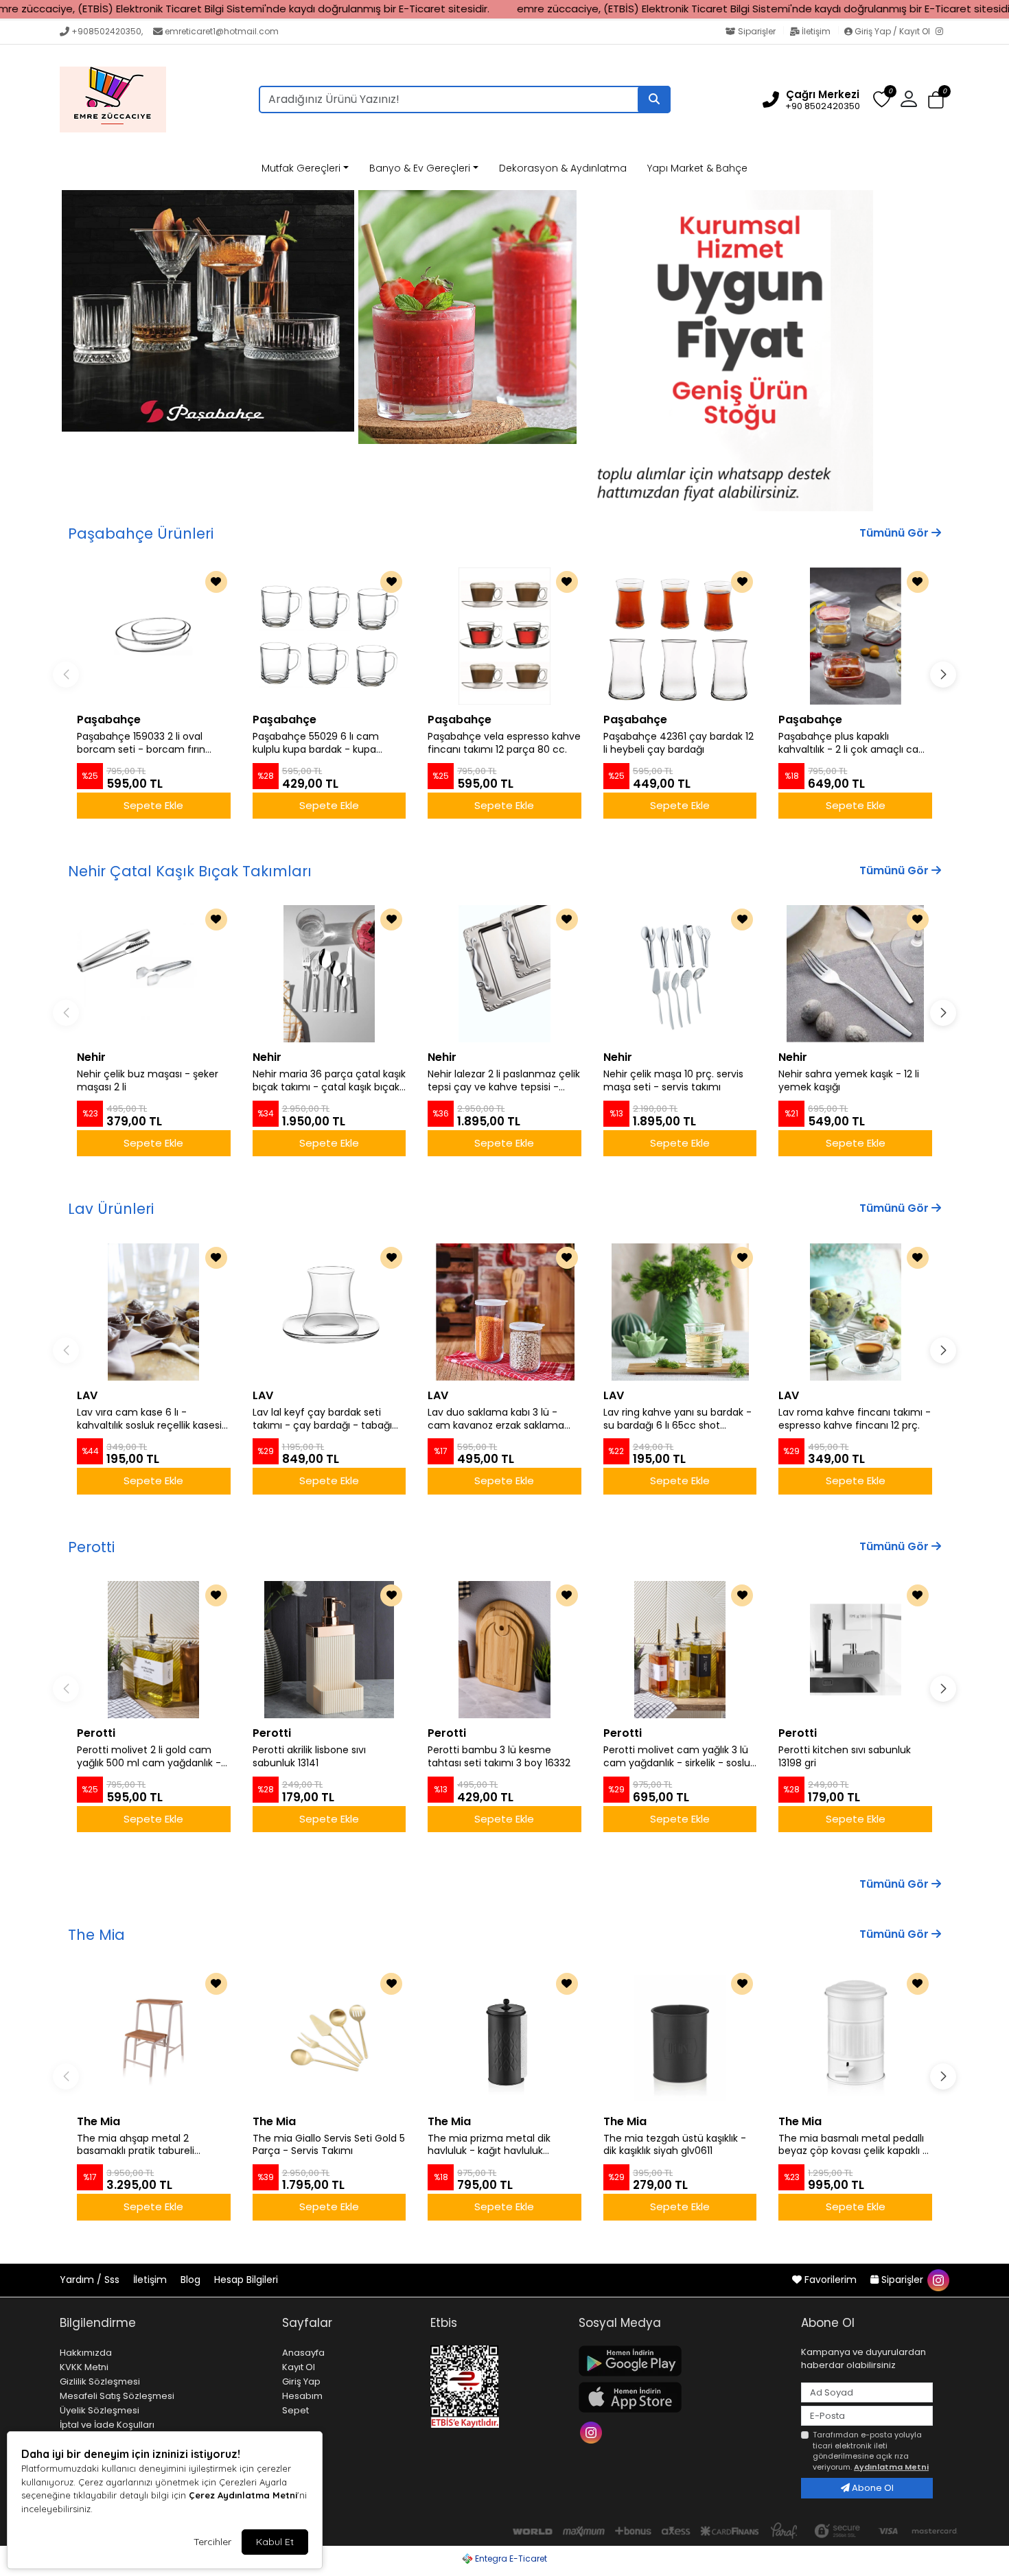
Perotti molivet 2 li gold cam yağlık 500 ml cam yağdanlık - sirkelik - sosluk (149, 1757)
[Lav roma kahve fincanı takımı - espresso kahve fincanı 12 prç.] (855, 1312)
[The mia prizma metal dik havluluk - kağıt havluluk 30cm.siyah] (505, 2038)
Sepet (295, 2410)
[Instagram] (942, 32)
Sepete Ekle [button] (153, 805)
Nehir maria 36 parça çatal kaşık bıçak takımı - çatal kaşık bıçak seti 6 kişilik (329, 1081)
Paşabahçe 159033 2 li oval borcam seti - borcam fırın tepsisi (141, 743)
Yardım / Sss (91, 2280)
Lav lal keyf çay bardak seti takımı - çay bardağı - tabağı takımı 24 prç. (322, 1419)
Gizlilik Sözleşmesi (100, 2381)
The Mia (96, 1935)
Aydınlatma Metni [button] (891, 2467)
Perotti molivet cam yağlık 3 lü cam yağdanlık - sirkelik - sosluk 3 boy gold (679, 1757)
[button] (936, 100)
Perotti (91, 1547)
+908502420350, (107, 31)
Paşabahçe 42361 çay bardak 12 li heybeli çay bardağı (679, 743)
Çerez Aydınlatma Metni (243, 2495)
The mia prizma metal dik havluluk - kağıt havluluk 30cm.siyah (489, 2145)
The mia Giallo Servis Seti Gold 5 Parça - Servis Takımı (329, 2145)
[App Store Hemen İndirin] (682, 2397)
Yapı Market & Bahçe (697, 168)
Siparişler (757, 31)
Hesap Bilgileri (246, 2280)
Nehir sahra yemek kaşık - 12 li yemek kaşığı (849, 1081)
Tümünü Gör (895, 533)
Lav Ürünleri (111, 1209)
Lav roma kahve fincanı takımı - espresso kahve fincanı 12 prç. (855, 1419)
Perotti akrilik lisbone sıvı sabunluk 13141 (309, 1757)
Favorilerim (831, 2280)
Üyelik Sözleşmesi (100, 2410)
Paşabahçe (109, 719)
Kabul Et (275, 2542)
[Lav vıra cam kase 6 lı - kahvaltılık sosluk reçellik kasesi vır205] (154, 1312)
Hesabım (302, 2396)
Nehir (91, 1057)
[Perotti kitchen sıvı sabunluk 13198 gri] (855, 1650)
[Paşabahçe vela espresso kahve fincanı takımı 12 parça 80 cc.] (505, 636)
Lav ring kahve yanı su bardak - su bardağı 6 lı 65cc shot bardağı (677, 1419)
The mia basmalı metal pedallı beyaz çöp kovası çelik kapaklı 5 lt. (853, 2145)
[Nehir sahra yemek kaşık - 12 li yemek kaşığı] (855, 974)
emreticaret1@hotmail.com (222, 31)
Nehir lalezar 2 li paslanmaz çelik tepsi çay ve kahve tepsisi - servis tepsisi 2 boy (504, 1081)
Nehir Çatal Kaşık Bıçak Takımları (190, 871)
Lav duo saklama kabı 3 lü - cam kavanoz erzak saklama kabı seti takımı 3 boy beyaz (496, 1419)
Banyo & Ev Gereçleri (420, 168)
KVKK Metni (84, 2367)
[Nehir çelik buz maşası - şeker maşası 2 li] (154, 974)
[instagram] (938, 2280)
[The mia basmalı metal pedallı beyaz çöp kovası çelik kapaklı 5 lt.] (855, 2038)
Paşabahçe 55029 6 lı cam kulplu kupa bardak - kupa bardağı (316, 743)
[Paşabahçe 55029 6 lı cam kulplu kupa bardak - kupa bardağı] (329, 636)
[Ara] (654, 99)
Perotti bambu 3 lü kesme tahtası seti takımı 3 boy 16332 (499, 1757)
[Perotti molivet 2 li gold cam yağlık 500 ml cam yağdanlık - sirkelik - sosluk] (154, 1650)
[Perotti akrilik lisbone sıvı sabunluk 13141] (329, 1650)
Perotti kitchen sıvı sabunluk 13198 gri (845, 1757)
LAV (87, 1395)
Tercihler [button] (212, 2542)
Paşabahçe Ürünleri (141, 534)
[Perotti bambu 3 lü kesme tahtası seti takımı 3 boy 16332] (505, 1650)
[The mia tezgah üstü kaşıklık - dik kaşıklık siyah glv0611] (680, 2038)
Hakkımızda (86, 2353)
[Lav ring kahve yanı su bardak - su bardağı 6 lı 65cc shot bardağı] (680, 1312)
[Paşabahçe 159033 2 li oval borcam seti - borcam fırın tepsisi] (154, 636)
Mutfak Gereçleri (301, 168)
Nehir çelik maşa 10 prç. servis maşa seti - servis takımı (673, 1081)
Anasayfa (303, 2353)
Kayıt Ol (299, 2367)
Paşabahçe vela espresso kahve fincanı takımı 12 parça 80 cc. (504, 743)
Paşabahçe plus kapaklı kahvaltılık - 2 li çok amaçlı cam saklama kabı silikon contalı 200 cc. (854, 743)
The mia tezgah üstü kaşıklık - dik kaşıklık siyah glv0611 (675, 2145)
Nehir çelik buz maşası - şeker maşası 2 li (148, 1081)
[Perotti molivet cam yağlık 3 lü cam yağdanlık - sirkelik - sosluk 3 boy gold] (680, 1650)
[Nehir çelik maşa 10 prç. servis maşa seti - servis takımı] (680, 974)
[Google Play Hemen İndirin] (682, 2361)
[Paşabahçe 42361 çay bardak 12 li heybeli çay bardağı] (680, 636)
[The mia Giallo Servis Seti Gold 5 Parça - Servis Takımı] (329, 2038)
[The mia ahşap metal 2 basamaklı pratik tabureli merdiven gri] (154, 2038)
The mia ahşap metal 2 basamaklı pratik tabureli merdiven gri (136, 2145)
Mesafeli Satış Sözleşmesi (117, 2396)
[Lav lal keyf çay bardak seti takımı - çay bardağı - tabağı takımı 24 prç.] (329, 1312)
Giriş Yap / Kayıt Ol (892, 31)
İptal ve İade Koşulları (107, 2425)
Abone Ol (872, 2488)
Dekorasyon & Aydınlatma (563, 168)
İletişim (816, 31)
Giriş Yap (301, 2381)
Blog (192, 2280)
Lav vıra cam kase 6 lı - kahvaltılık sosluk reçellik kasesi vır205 (149, 1419)
